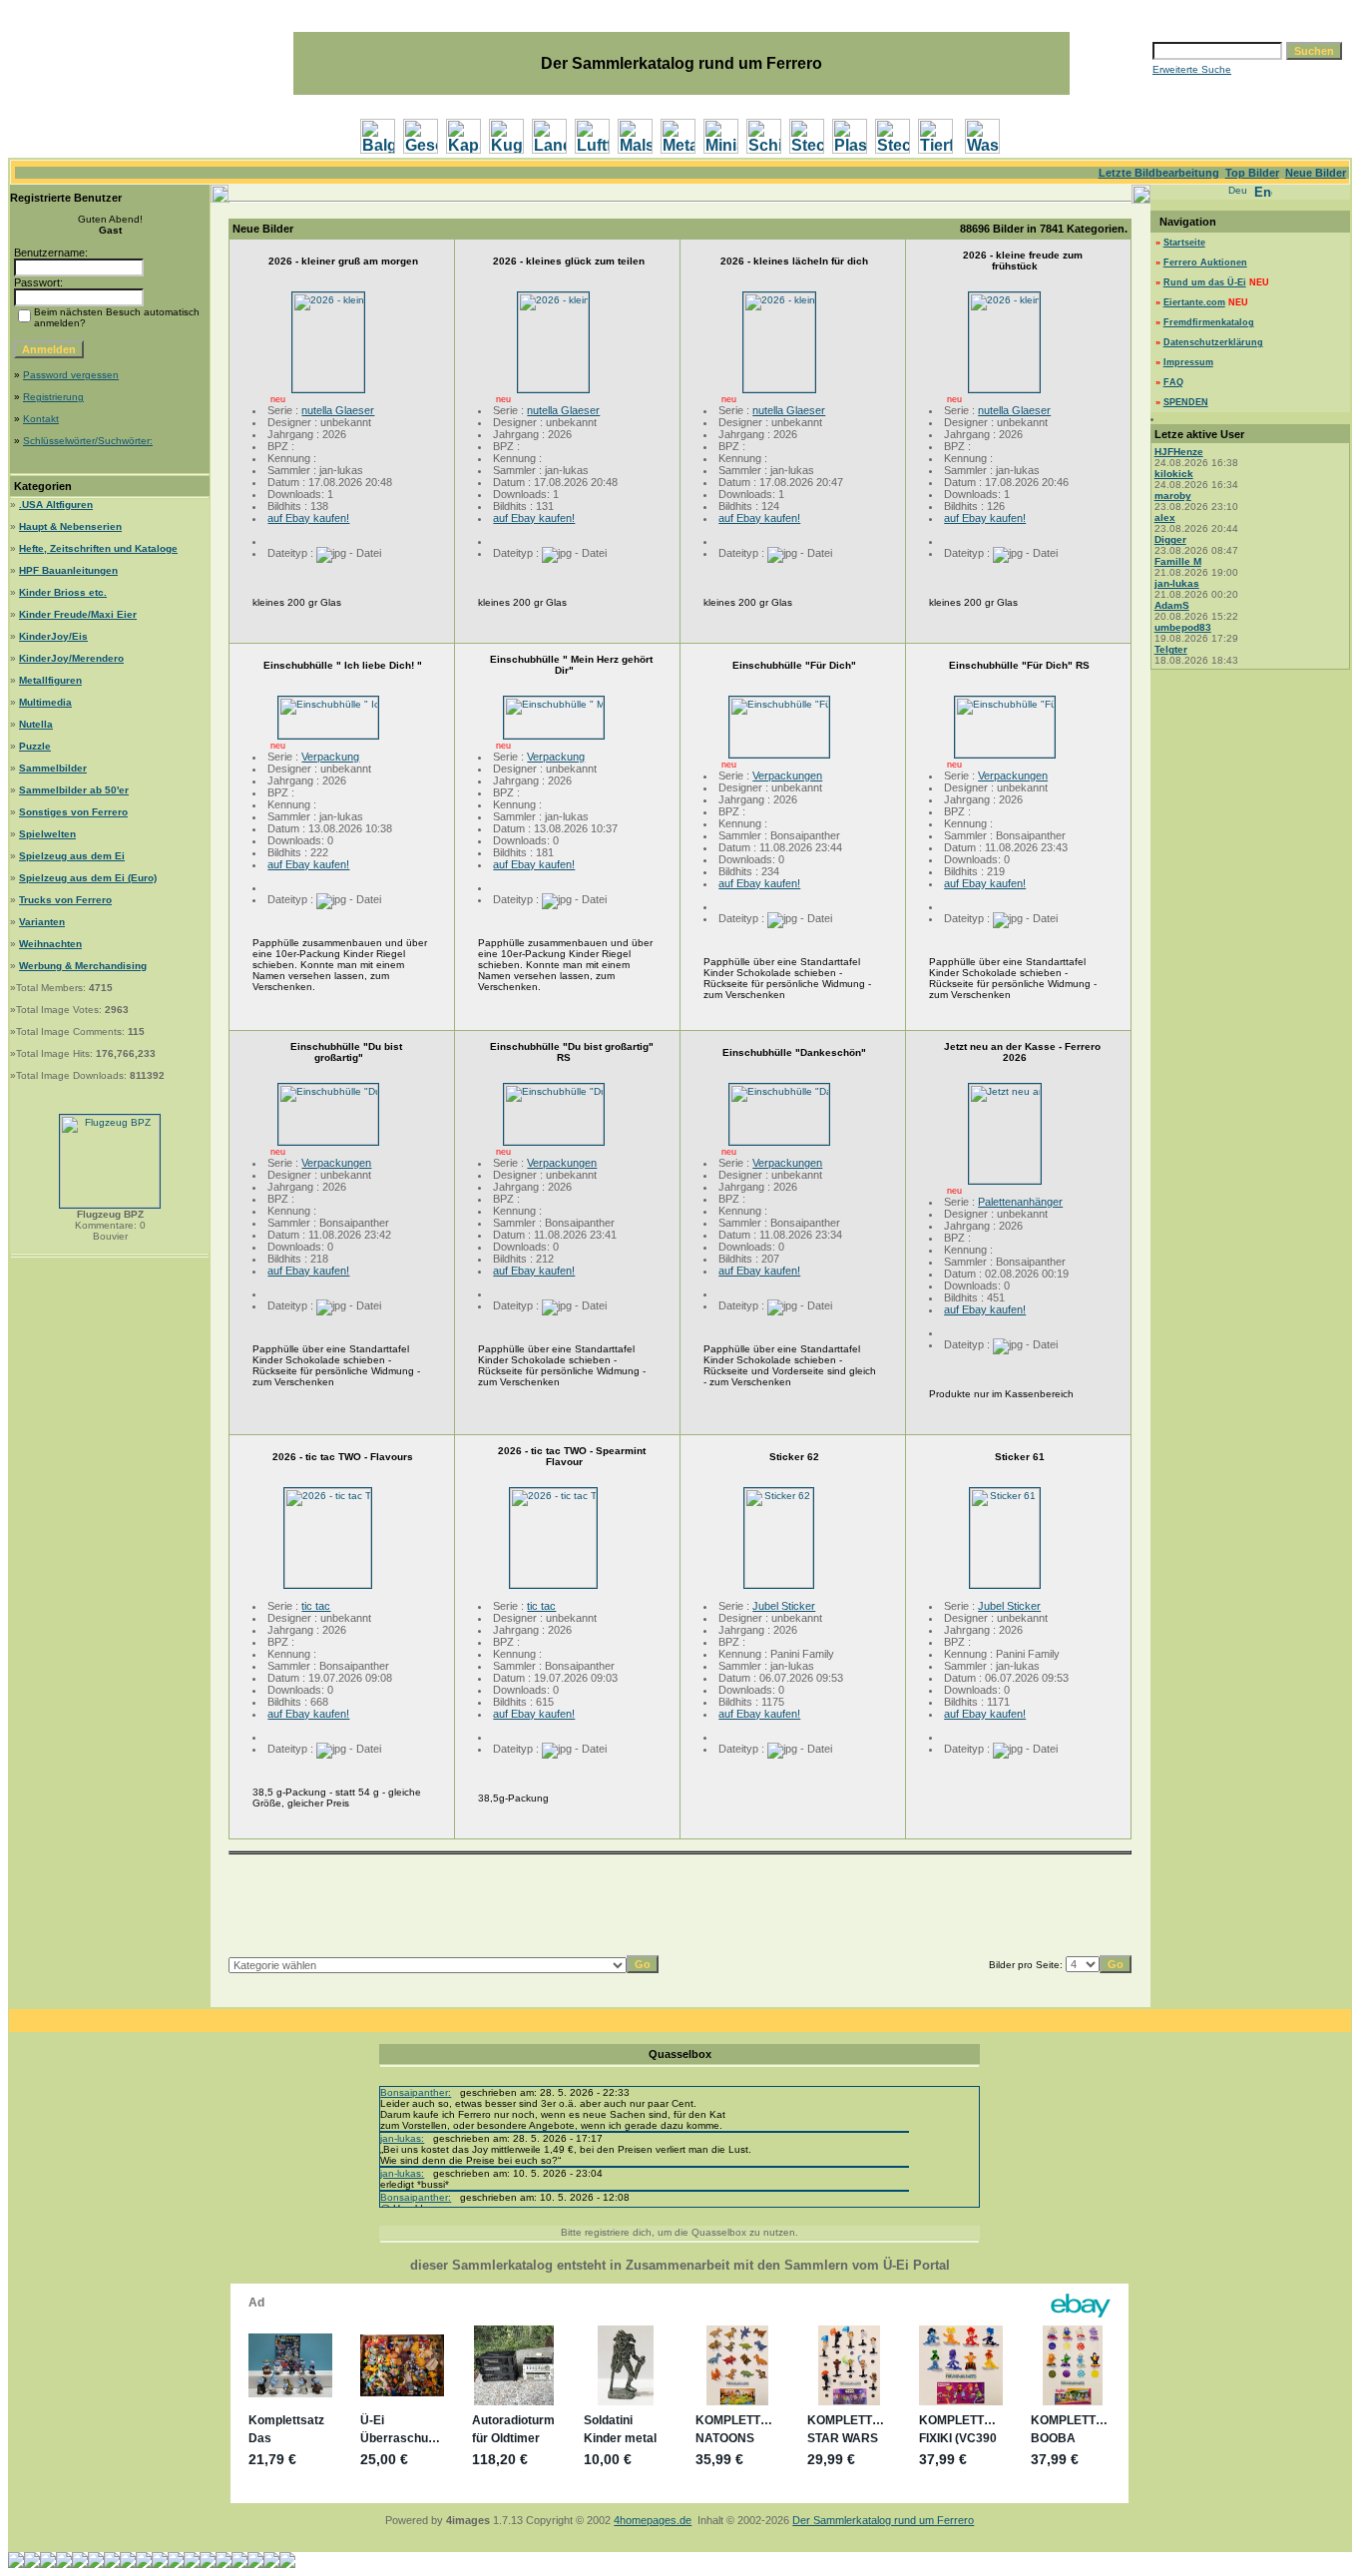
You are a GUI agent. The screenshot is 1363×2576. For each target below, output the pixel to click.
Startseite (1184, 243)
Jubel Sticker (784, 1606)
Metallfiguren (50, 680)
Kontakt (41, 419)
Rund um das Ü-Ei (1205, 282)
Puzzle (35, 746)
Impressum (1188, 362)
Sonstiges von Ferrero (73, 812)
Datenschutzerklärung (1213, 342)
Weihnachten (50, 944)
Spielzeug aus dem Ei (72, 856)
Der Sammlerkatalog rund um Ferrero (883, 2520)
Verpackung (330, 757)
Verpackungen (787, 775)
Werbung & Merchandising (83, 966)
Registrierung (53, 397)
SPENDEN (1186, 402)
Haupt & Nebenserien (70, 526)
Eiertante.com (1194, 302)
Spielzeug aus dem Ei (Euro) (88, 878)
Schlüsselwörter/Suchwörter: (88, 441)
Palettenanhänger (1020, 1202)
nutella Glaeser (338, 410)
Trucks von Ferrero (65, 900)
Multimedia (45, 702)
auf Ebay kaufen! (308, 518)
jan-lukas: (402, 2138)
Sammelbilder (53, 768)
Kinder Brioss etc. (63, 592)
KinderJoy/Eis (53, 636)
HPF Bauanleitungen (68, 570)
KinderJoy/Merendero (71, 658)
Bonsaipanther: (416, 2092)
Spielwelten (47, 834)
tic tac (316, 1606)
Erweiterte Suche (1192, 69)
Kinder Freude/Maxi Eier (78, 614)
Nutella (36, 724)
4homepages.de (653, 2520)
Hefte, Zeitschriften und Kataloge (98, 548)
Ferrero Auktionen (1205, 262)
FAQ (1173, 382)
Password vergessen (71, 375)
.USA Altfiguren (56, 505)
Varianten (42, 922)
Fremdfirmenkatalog (1209, 322)
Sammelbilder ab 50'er (74, 790)
